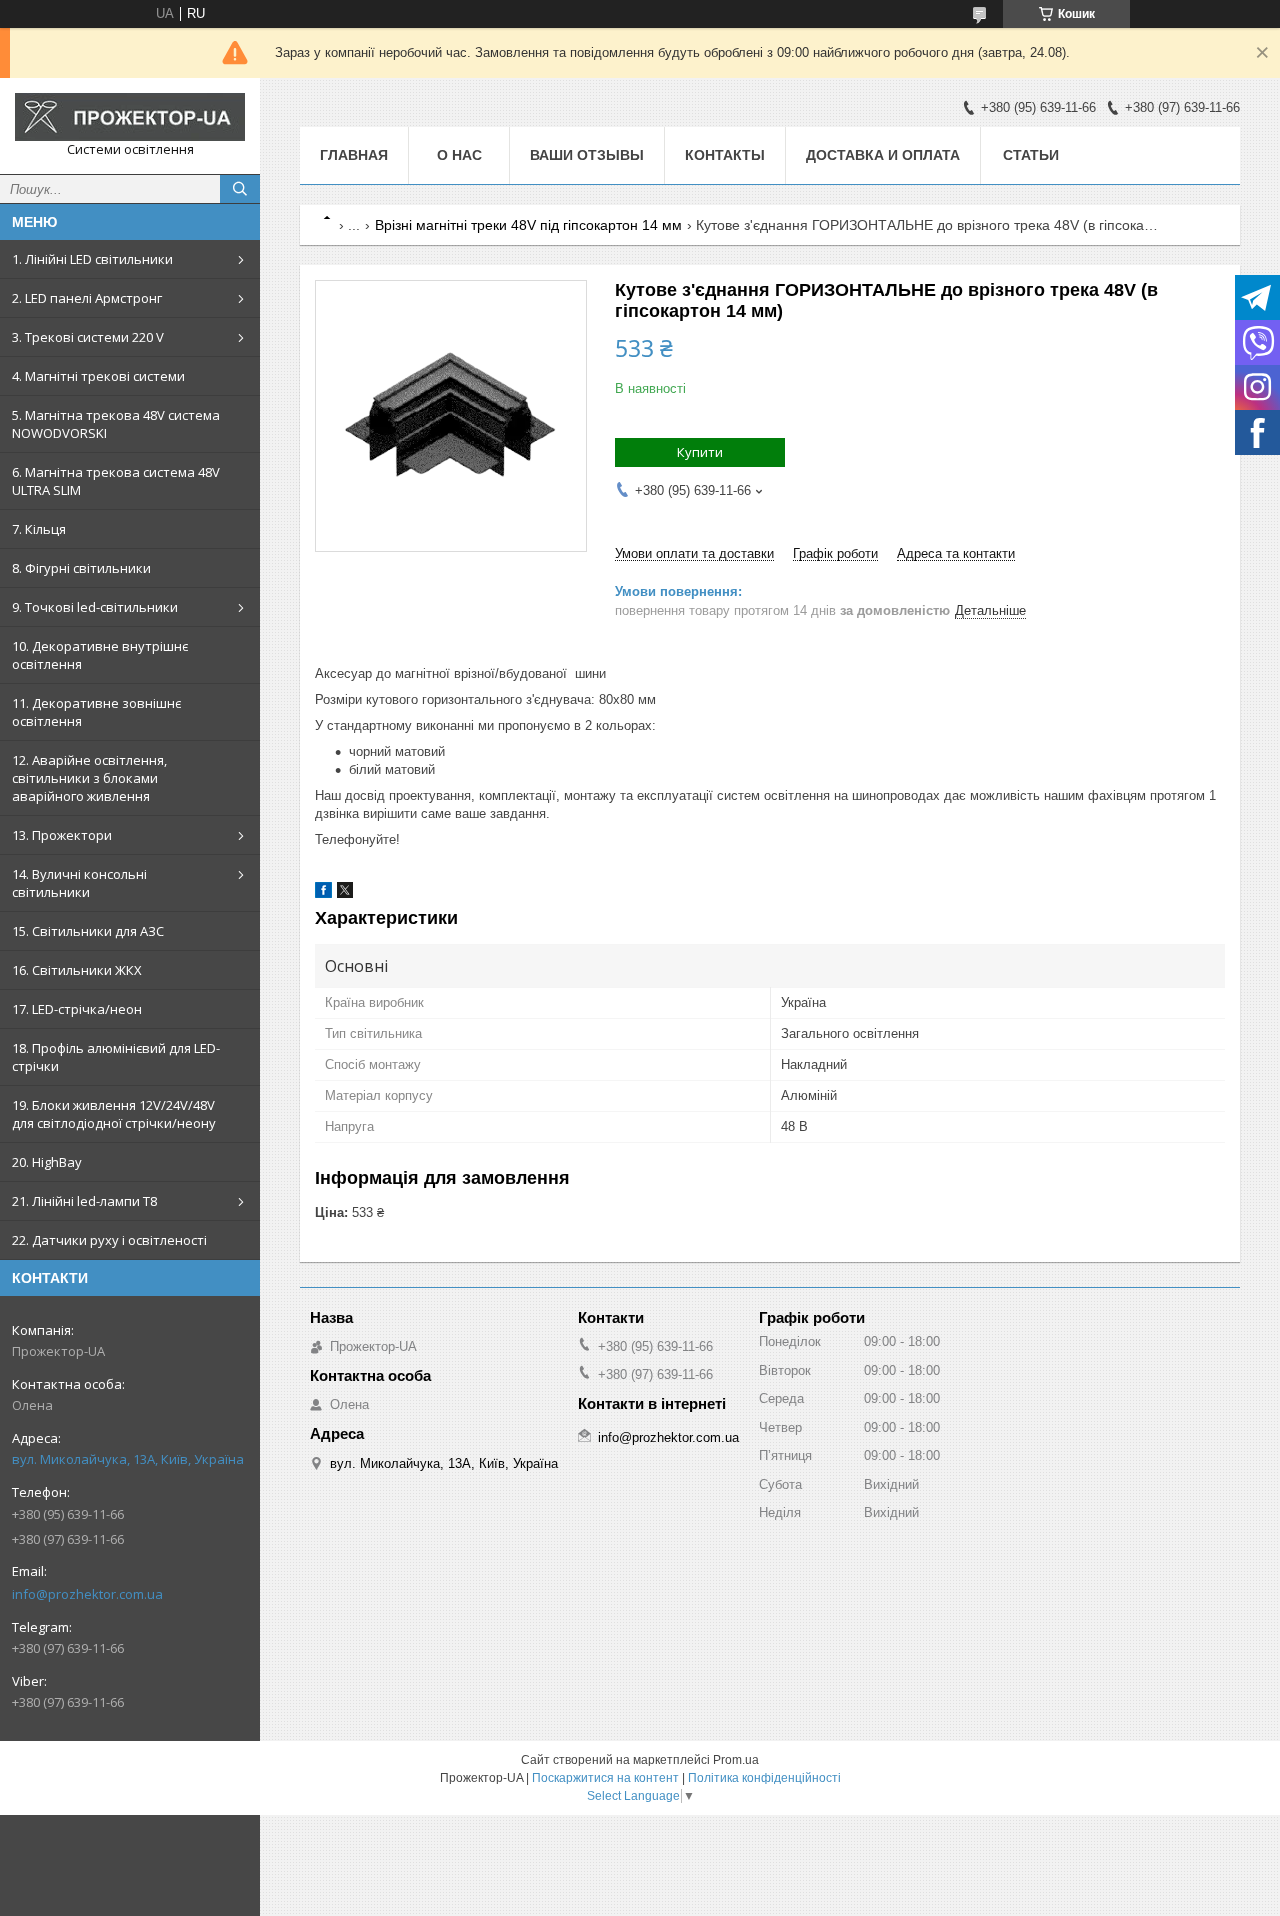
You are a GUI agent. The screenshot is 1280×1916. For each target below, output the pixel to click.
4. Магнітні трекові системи (98, 376)
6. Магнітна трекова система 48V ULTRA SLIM (116, 481)
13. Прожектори (62, 835)
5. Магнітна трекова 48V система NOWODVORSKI (116, 424)
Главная (354, 155)
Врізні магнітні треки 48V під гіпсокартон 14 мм (528, 225)
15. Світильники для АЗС (88, 931)
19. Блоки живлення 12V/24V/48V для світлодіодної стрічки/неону (114, 1114)
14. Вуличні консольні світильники (79, 883)
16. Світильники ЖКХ (77, 970)
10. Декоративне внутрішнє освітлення (100, 655)
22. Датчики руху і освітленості (109, 1240)
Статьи (1031, 155)
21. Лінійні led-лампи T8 (84, 1201)
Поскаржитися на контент (605, 1778)
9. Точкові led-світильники (95, 607)
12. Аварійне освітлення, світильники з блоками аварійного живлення (89, 778)
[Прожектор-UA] (130, 117)
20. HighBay (47, 1162)
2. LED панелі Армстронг (87, 298)
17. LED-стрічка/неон (77, 1009)
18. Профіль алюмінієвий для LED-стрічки (116, 1057)
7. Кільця (39, 529)
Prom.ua (736, 1760)
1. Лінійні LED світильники (92, 259)
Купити (700, 452)
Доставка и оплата (883, 155)
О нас (459, 155)
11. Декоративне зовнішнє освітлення (96, 712)
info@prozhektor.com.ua (87, 1594)
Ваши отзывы (587, 155)
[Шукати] (240, 189)
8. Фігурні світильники (81, 568)
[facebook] (323, 893)
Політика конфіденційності (764, 1778)
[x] (345, 893)
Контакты (725, 155)
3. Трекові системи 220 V (88, 337)
